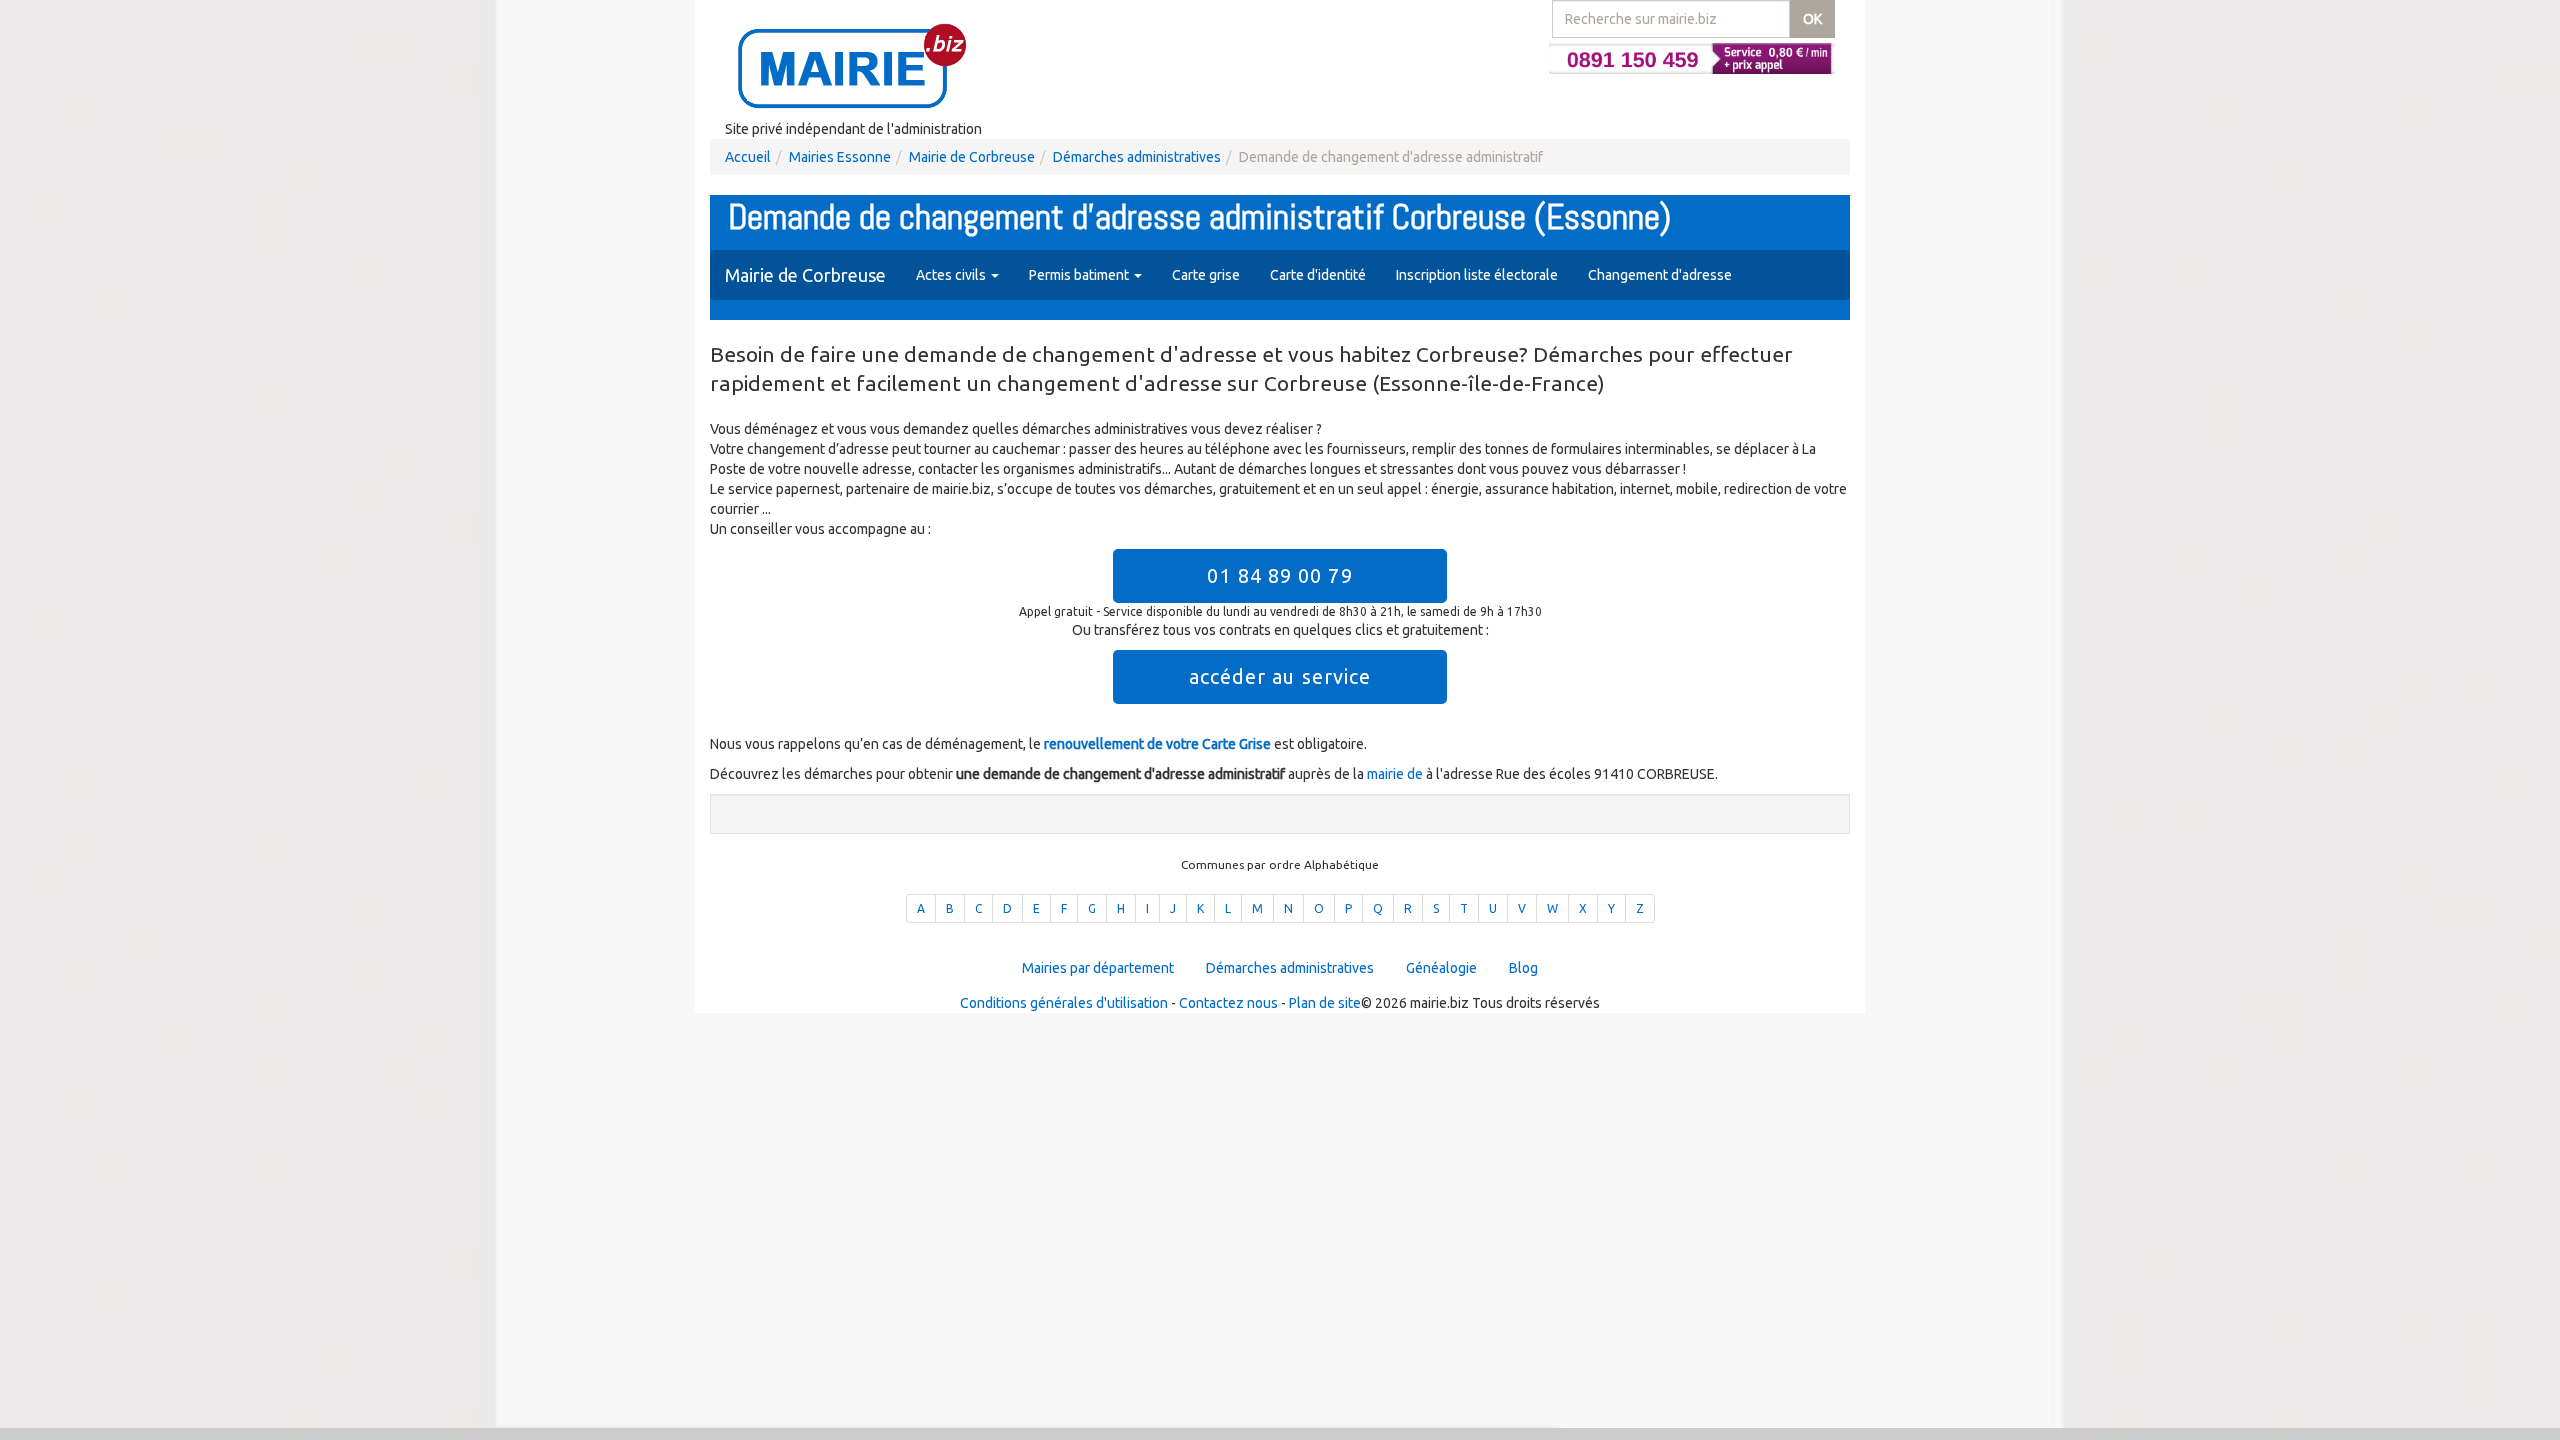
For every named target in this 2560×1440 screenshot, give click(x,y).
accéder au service (1280, 676)
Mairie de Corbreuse (972, 157)
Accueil (748, 157)
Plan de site (1325, 1003)
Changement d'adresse (1660, 275)
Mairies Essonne (840, 157)
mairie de (1396, 774)
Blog (1523, 968)
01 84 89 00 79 (1279, 575)
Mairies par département (1098, 968)
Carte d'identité (1318, 275)
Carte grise (1206, 275)
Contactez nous (1228, 1003)
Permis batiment (1080, 275)
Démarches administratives (1137, 157)
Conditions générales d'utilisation (1064, 1003)
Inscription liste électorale (1477, 275)
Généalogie (1441, 968)
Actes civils (952, 275)
